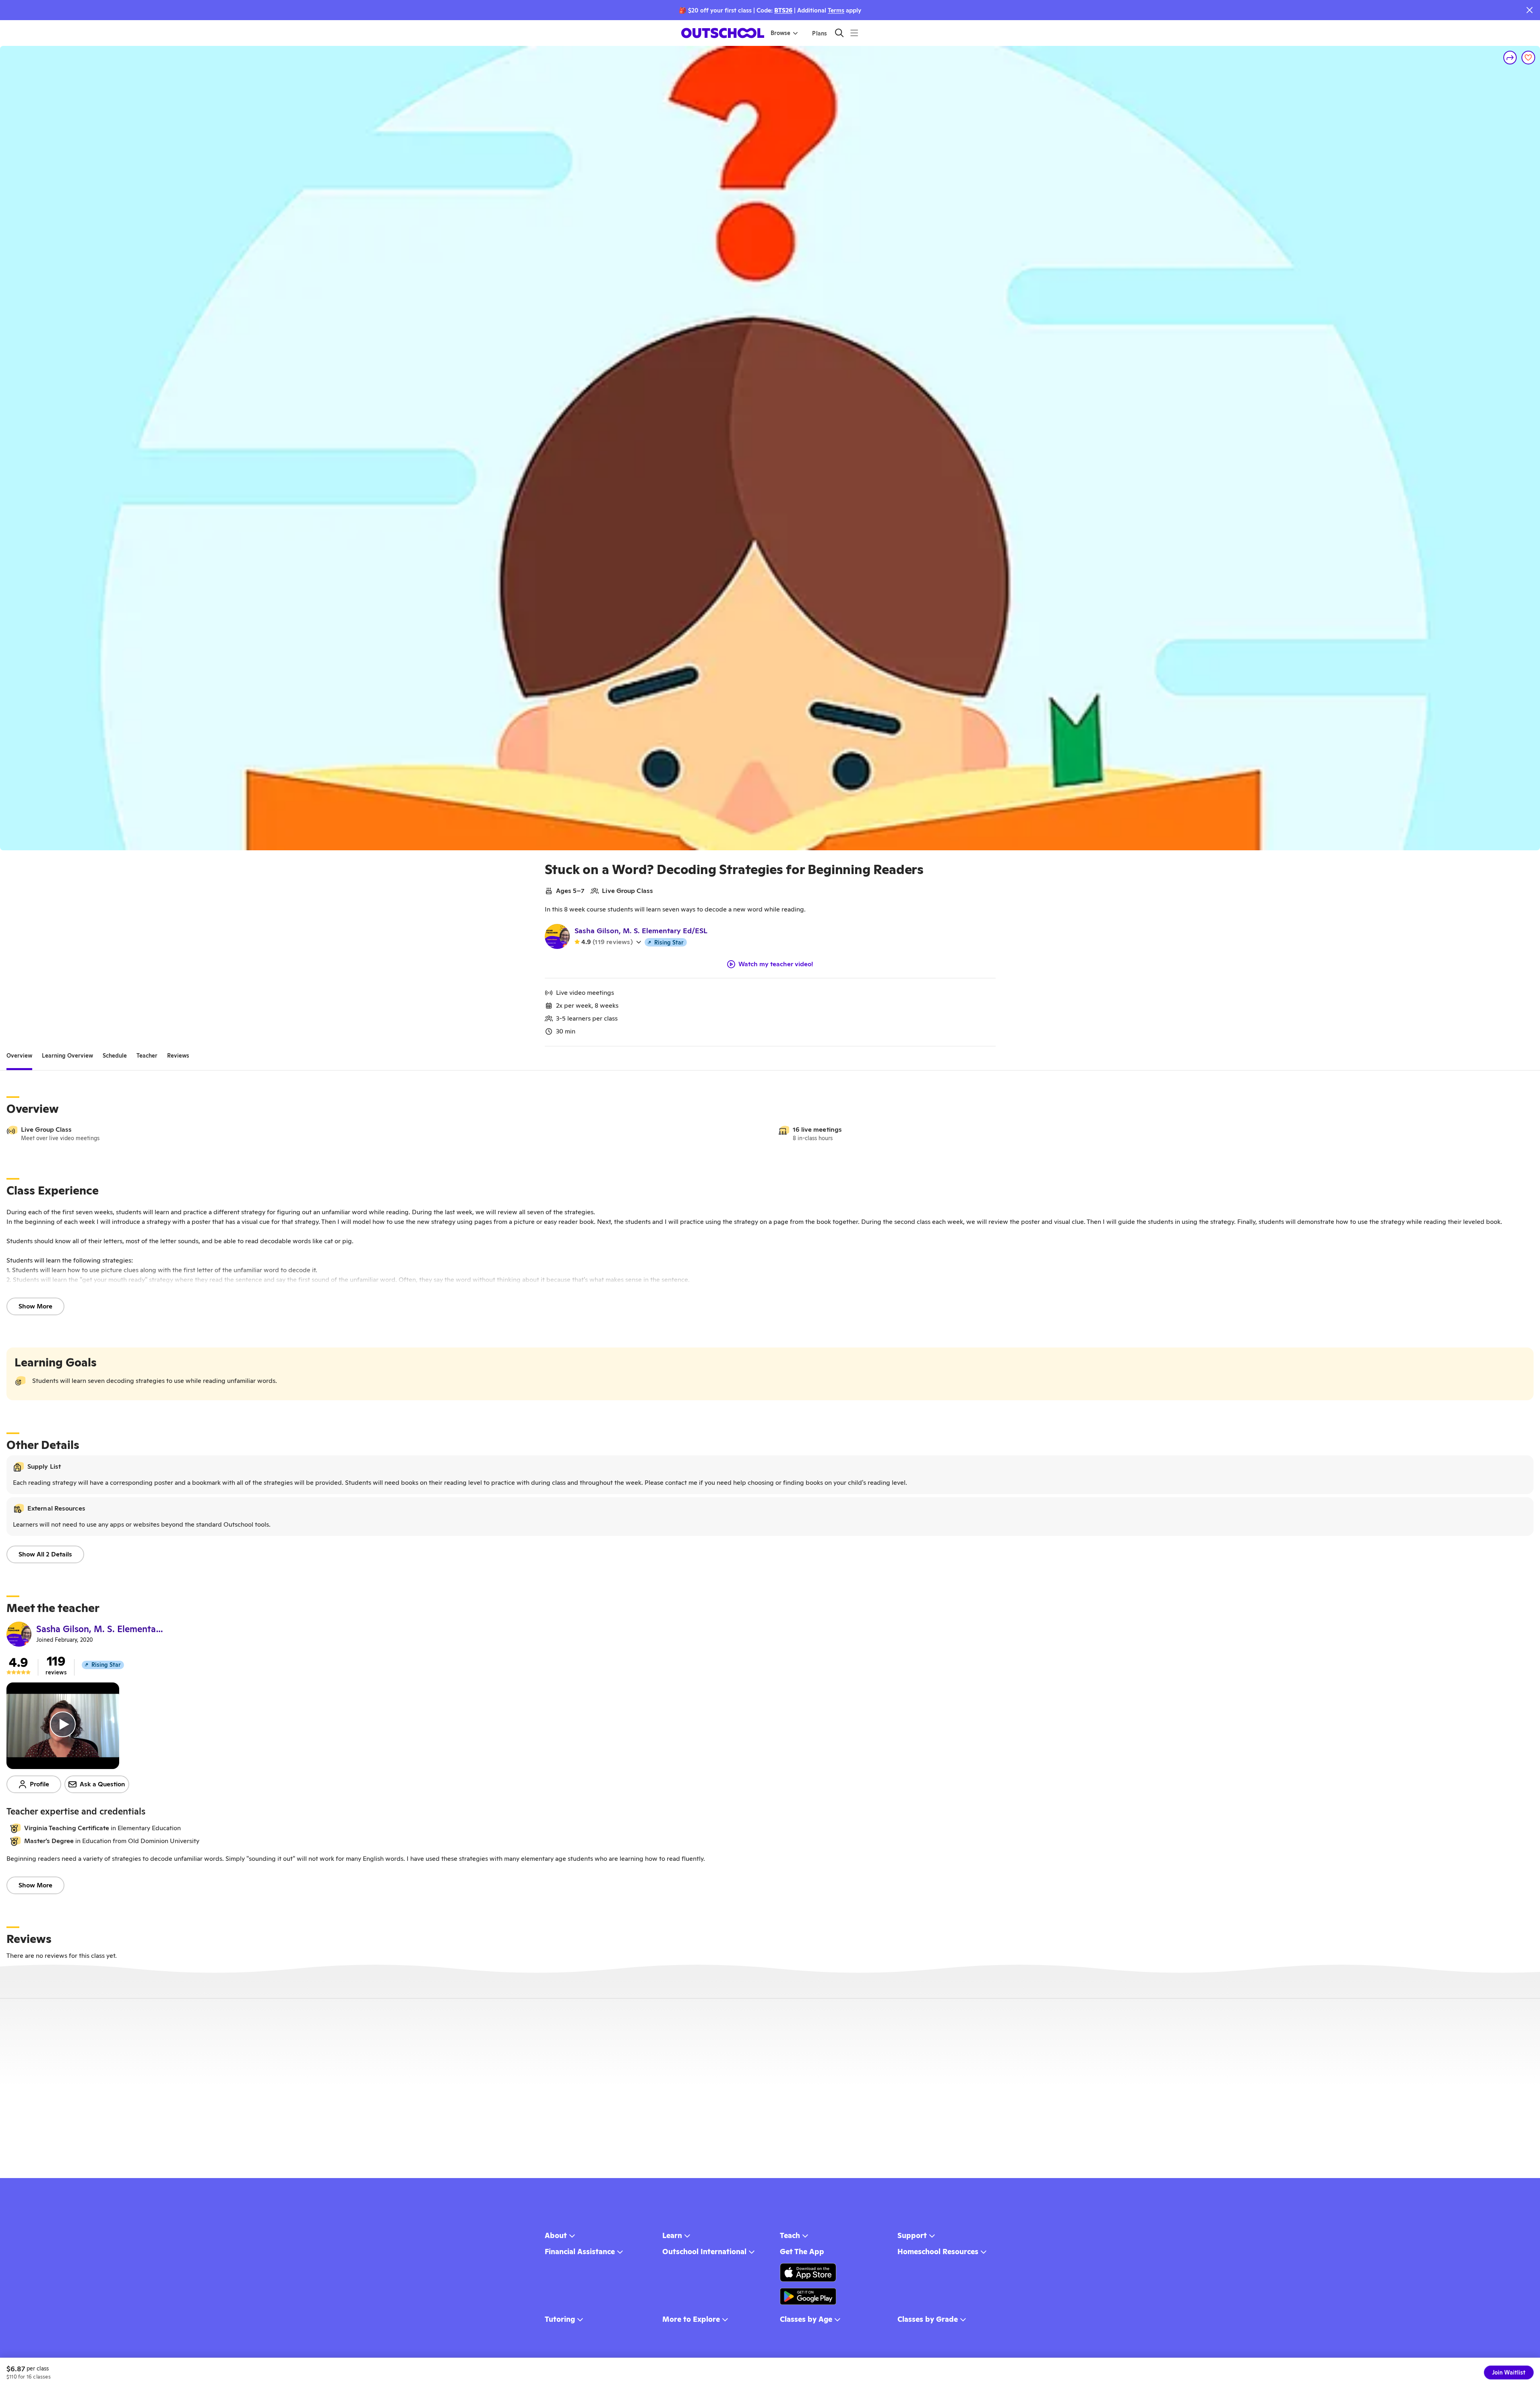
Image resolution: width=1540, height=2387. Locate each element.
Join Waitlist (1509, 2373)
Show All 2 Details (45, 1554)
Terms (836, 10)
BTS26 (783, 10)
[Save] (1528, 58)
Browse (780, 33)
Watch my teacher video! (776, 964)
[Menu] (854, 33)
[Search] (839, 33)
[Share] (1510, 58)
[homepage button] (723, 33)
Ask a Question (102, 1784)
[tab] (19, 1056)
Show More (35, 1306)
